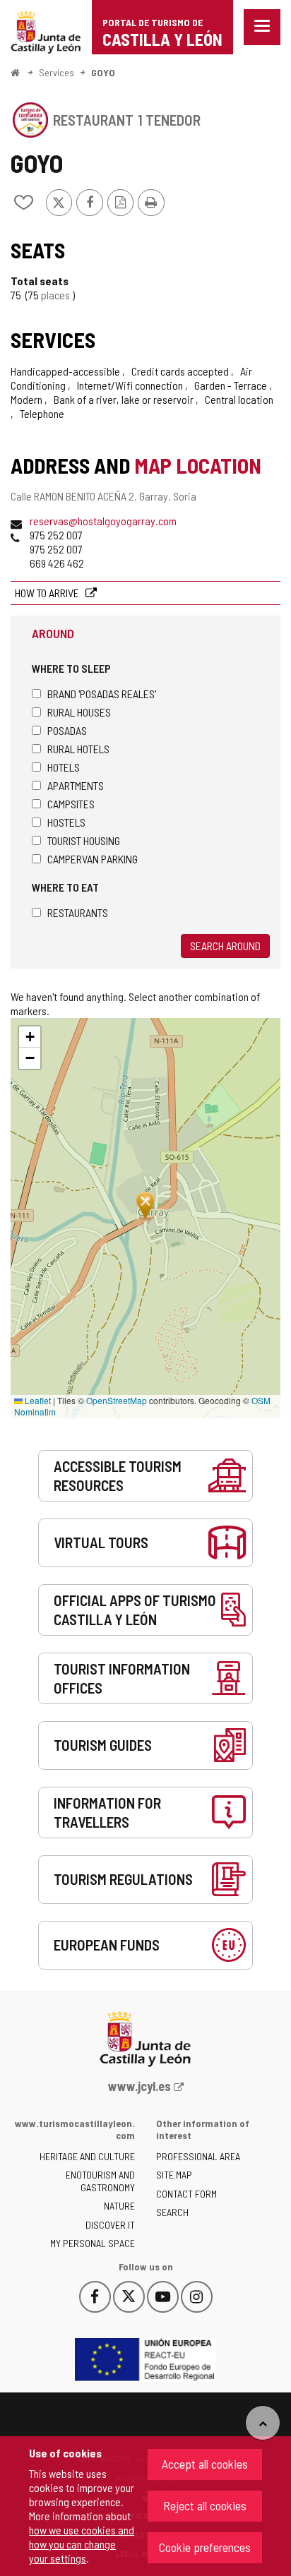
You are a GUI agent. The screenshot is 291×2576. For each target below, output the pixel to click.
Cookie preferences (205, 2547)
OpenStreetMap (117, 1400)
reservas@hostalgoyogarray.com (103, 521)
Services (57, 72)
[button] (30, 1037)
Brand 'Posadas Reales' (102, 694)
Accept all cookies (205, 2464)
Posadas (67, 730)
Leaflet (37, 1400)
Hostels (66, 822)
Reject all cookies (205, 2505)
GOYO (103, 72)
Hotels (64, 767)
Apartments (76, 785)
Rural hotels (78, 749)
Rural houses (79, 712)
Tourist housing (84, 840)
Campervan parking (93, 859)
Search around (225, 946)
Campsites (71, 804)
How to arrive (48, 593)
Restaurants (78, 912)
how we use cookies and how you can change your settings (82, 2544)
